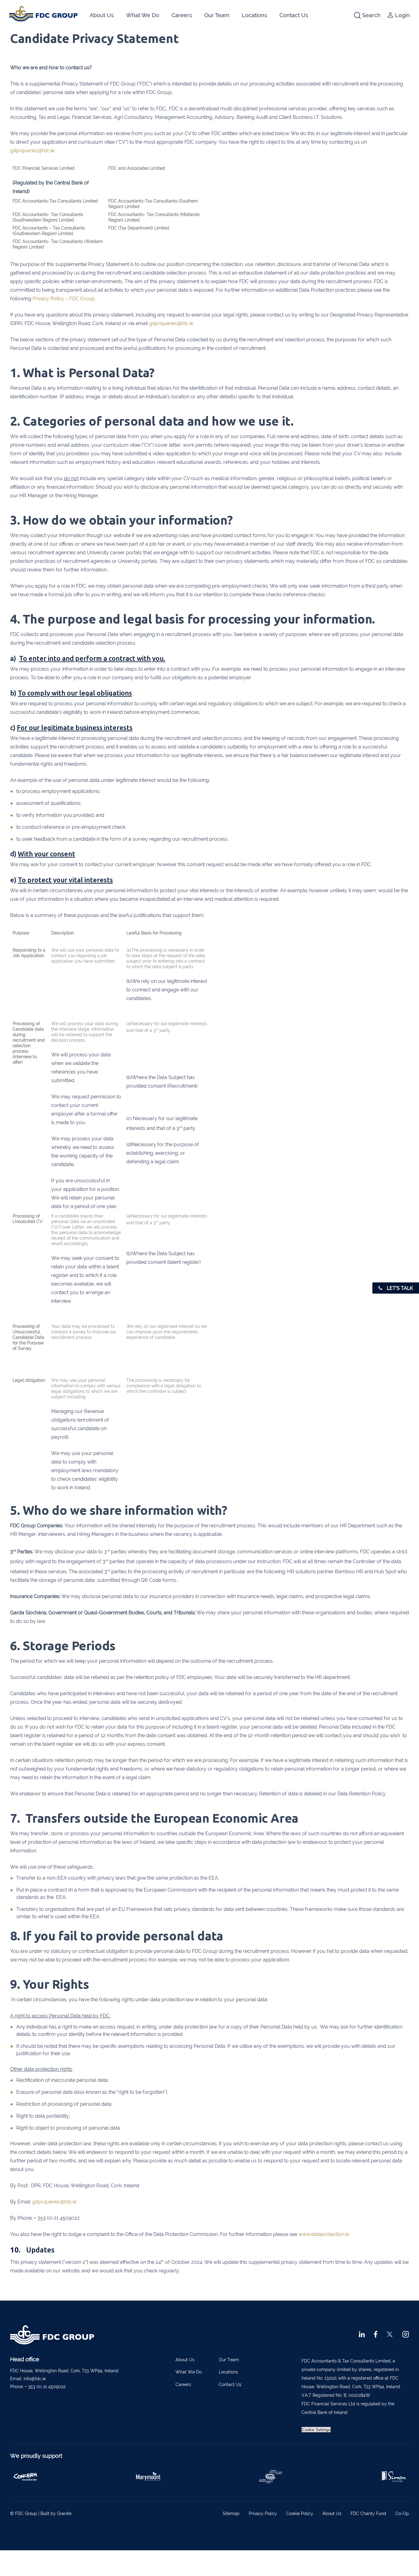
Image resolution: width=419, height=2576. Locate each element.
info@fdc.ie (35, 2379)
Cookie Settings (316, 2430)
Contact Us (294, 15)
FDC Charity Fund (368, 2513)
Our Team (217, 15)
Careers (182, 15)
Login (402, 15)
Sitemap (231, 2513)
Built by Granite (56, 2513)
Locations (254, 15)
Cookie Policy (300, 2513)
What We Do (143, 15)
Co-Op (402, 2513)
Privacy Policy (263, 2513)
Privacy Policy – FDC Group (64, 299)
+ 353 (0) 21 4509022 (45, 2387)
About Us (102, 15)
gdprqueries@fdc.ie (32, 151)
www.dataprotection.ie (324, 2234)
